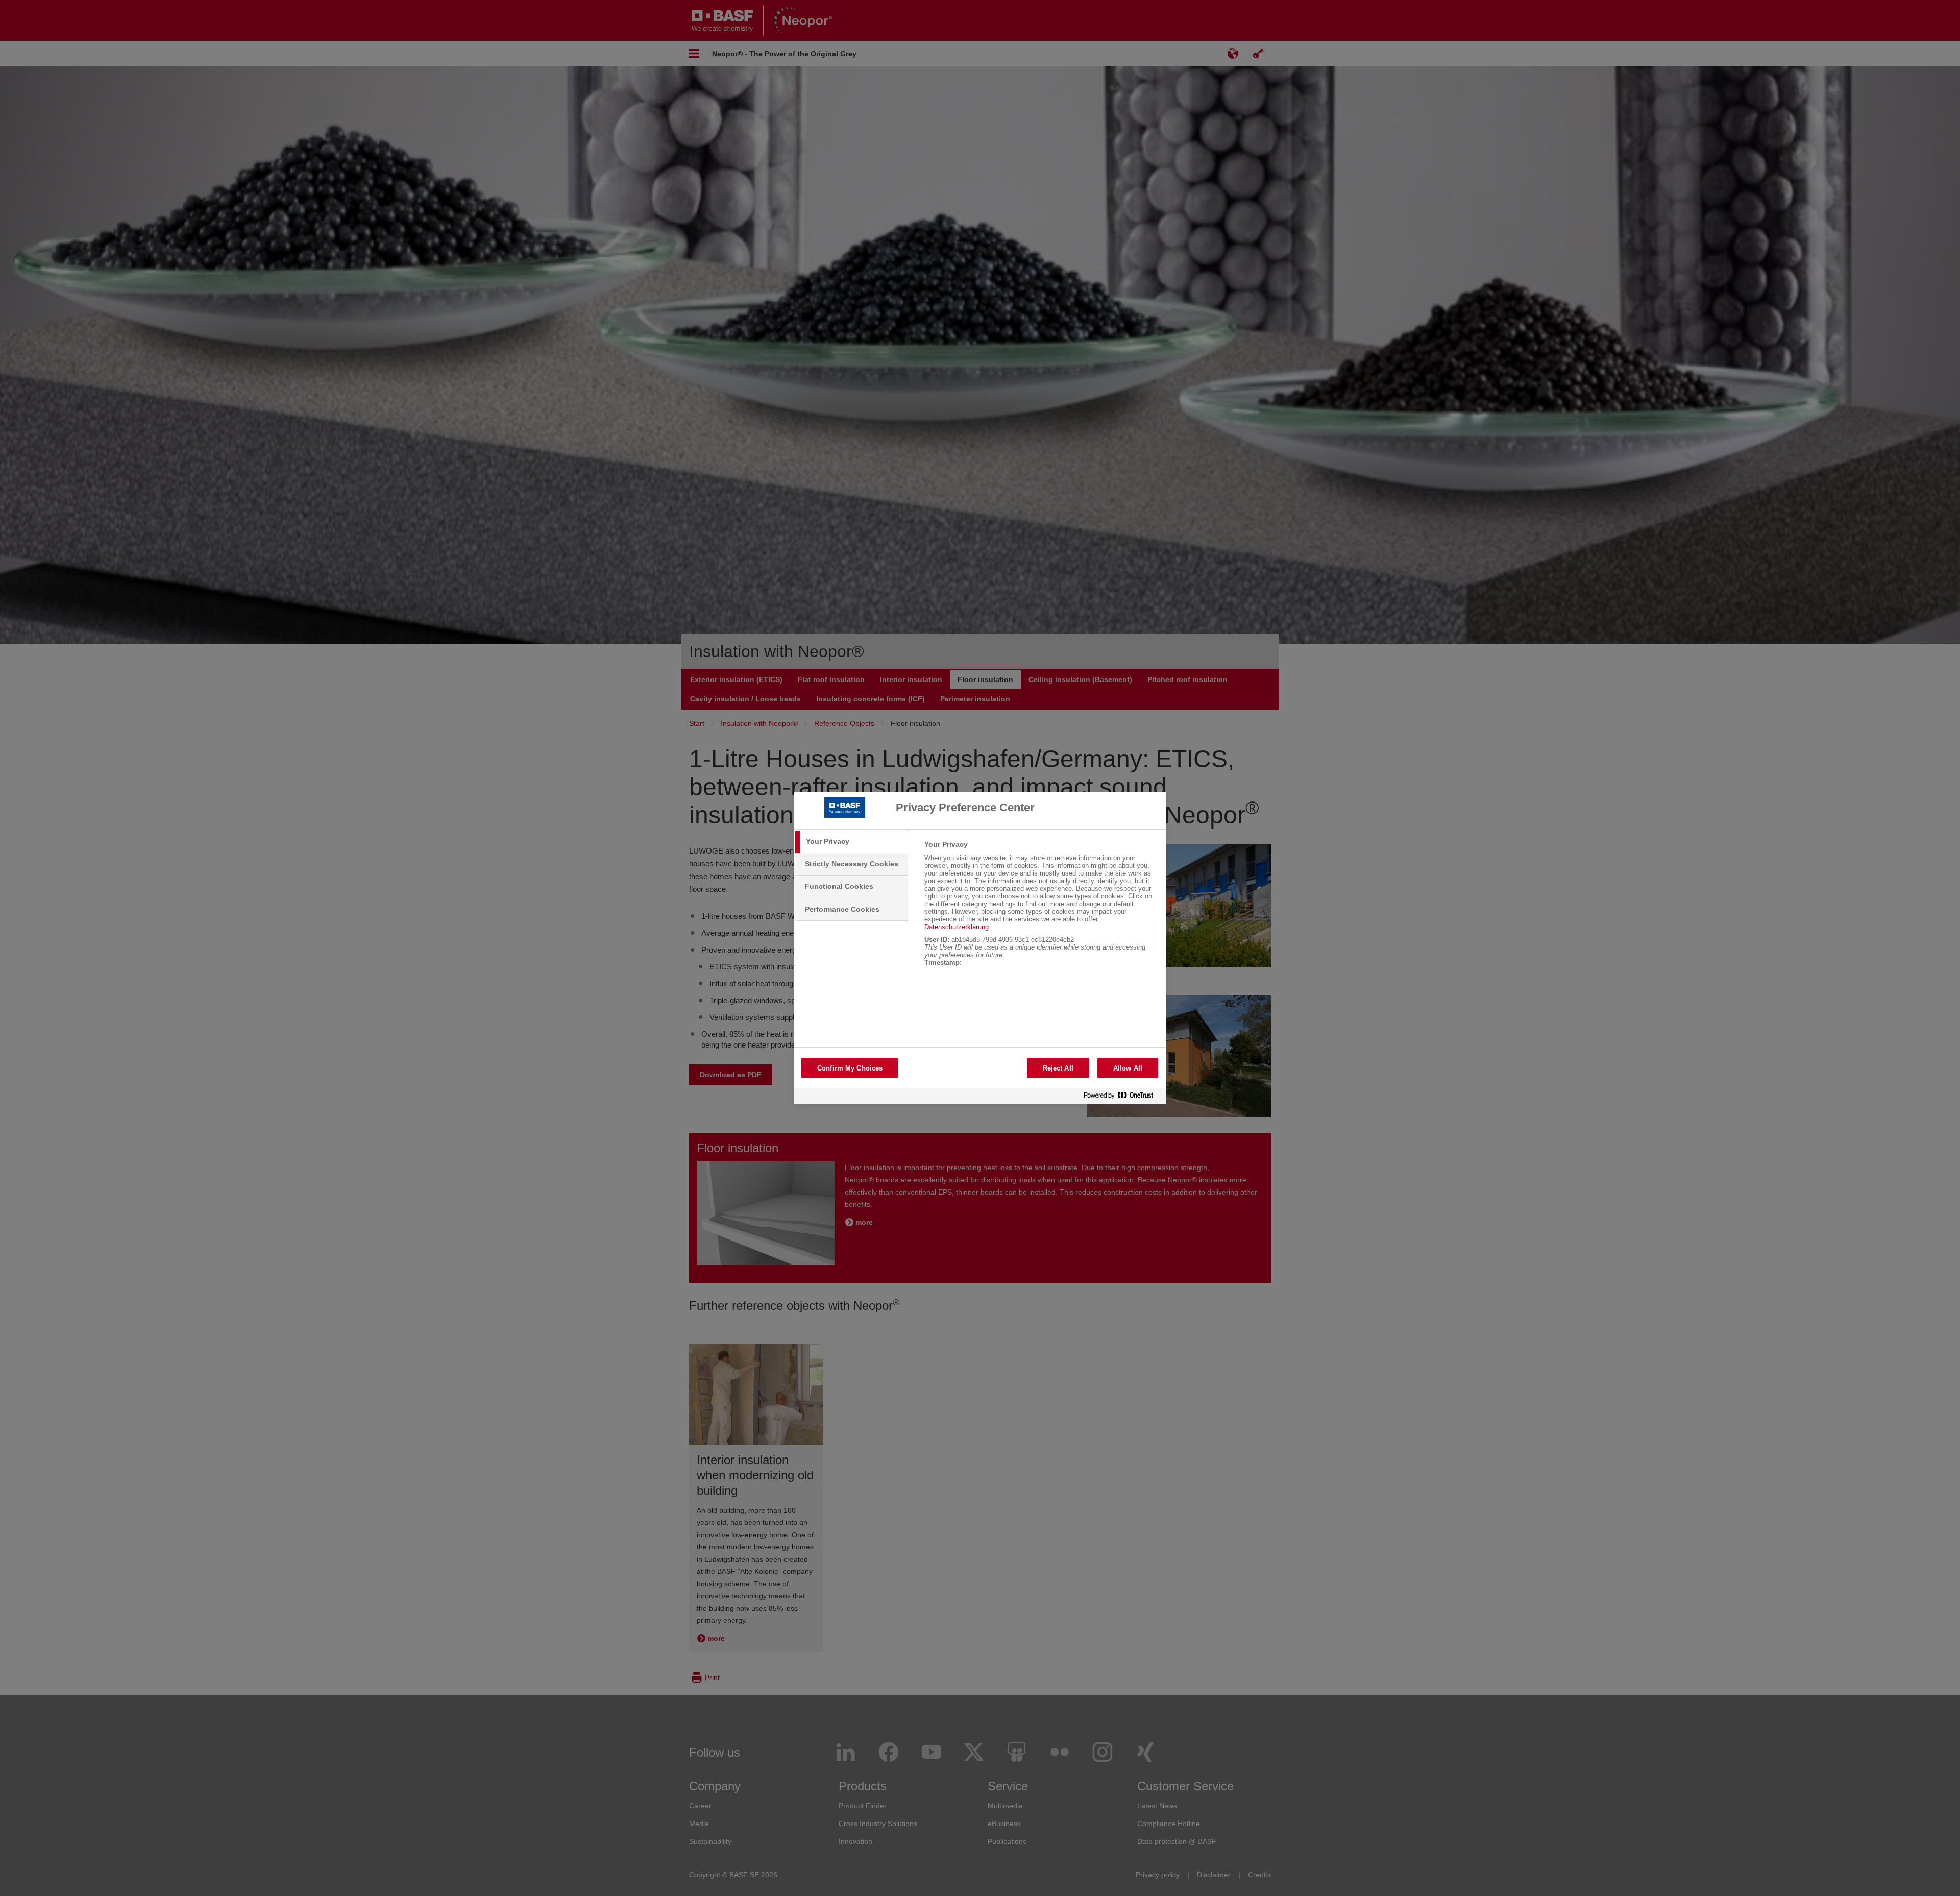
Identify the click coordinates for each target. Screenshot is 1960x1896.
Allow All (1128, 1068)
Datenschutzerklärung (957, 927)
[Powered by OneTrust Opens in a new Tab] (1122, 1097)
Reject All (1058, 1068)
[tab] (851, 842)
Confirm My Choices (850, 1068)
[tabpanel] (1041, 909)
